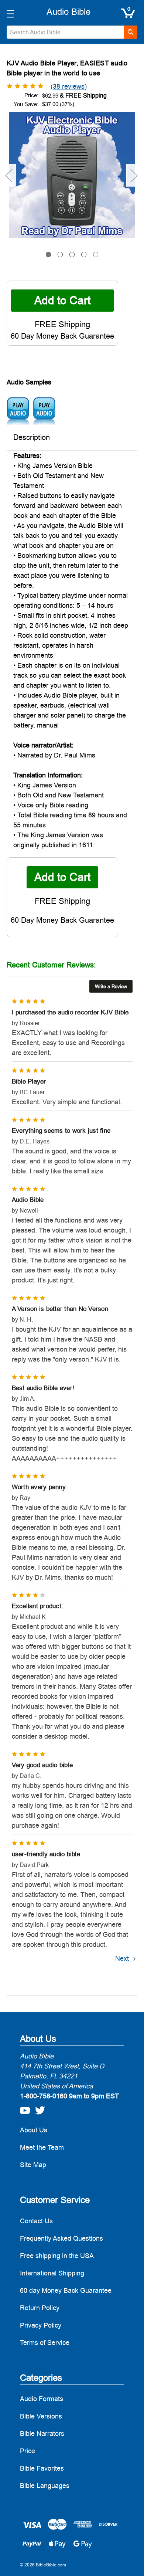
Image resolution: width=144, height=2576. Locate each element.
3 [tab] (72, 255)
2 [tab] (60, 255)
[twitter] (38, 2108)
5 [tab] (96, 255)
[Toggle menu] (10, 13)
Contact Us (36, 2221)
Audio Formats (42, 2399)
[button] (111, 986)
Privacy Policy (41, 2325)
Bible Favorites (42, 2468)
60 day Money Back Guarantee (66, 2290)
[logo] (68, 12)
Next (134, 175)
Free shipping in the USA (57, 2256)
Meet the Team (42, 2147)
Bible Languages (45, 2486)
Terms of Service (45, 2343)
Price (28, 2451)
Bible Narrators (42, 2433)
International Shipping (52, 2273)
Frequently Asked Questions (61, 2238)
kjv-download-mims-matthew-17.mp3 (44, 411)
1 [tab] (49, 255)
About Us (34, 2130)
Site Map (33, 2165)
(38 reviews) (69, 86)
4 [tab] (84, 255)
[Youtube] (23, 2108)
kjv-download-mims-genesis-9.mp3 (18, 411)
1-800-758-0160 (44, 2096)
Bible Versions (41, 2416)
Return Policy (40, 2308)
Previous (8, 175)
